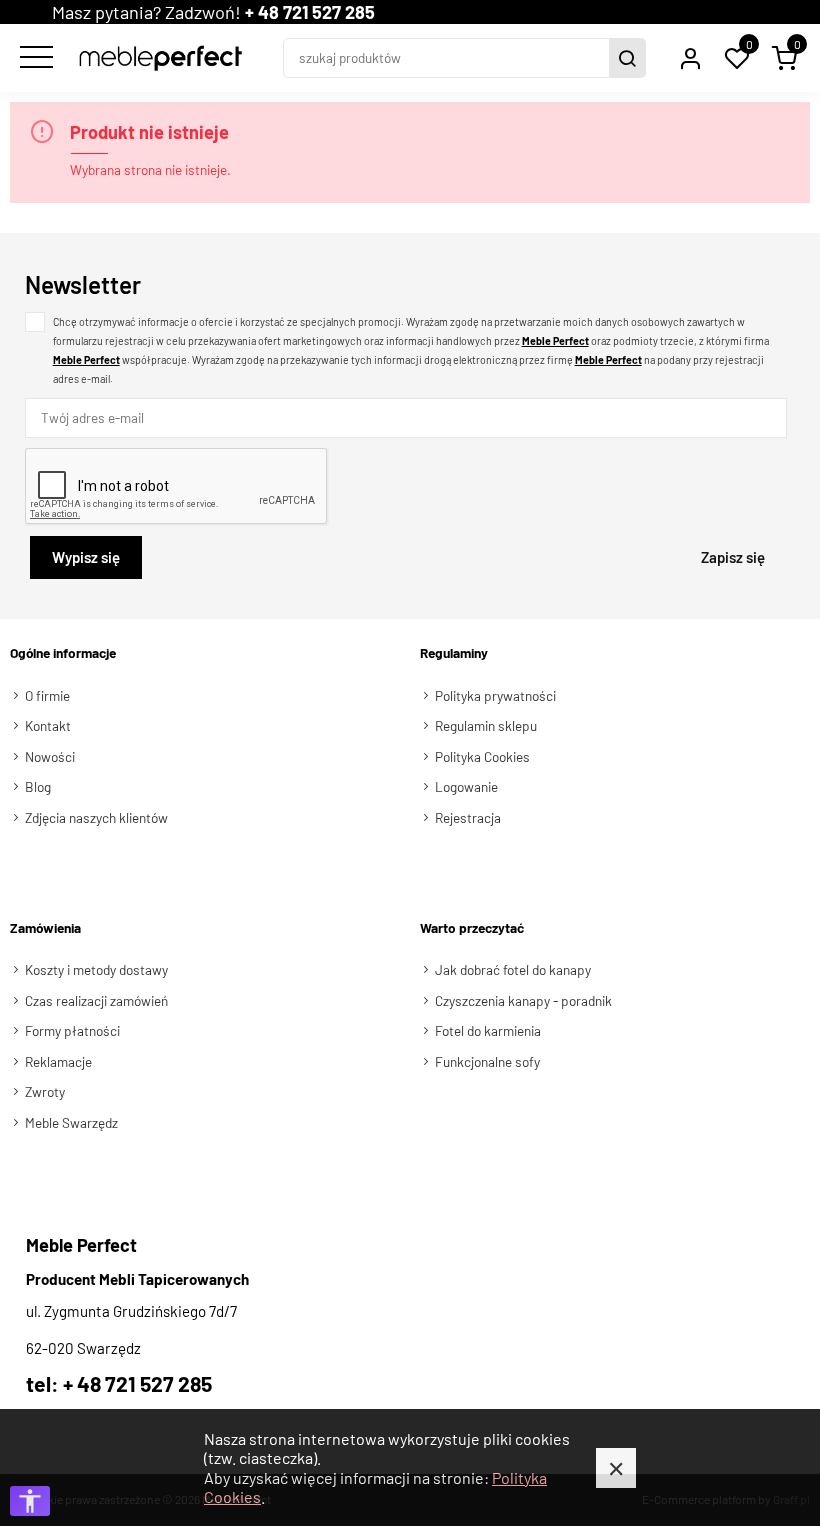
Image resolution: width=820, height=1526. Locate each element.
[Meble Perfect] (160, 58)
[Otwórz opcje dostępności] (30, 1501)
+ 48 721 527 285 (310, 12)
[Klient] (690, 58)
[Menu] (34, 58)
